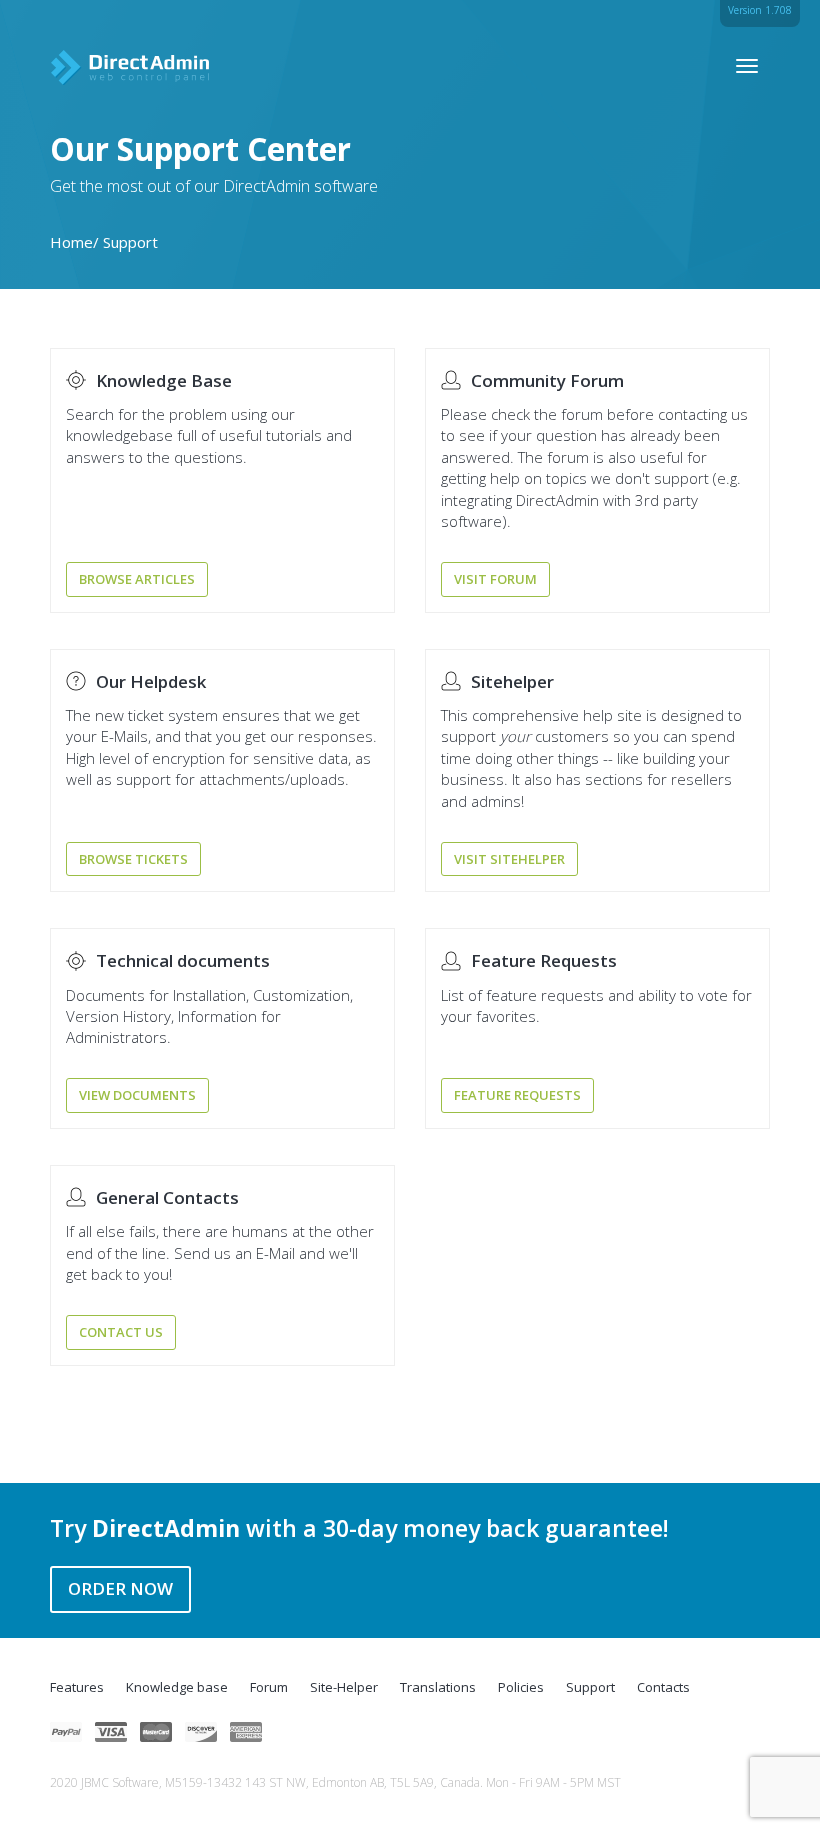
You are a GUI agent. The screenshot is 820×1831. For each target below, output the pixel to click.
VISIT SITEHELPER (509, 859)
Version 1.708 (760, 10)
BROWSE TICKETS (133, 859)
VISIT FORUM (495, 579)
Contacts (663, 1687)
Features (77, 1687)
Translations (438, 1687)
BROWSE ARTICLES (137, 579)
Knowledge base (177, 1687)
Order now (120, 1588)
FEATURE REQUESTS (517, 1095)
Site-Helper (344, 1687)
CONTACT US (121, 1332)
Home (71, 242)
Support (590, 1687)
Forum (269, 1687)
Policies (521, 1687)
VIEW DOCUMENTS (137, 1095)
